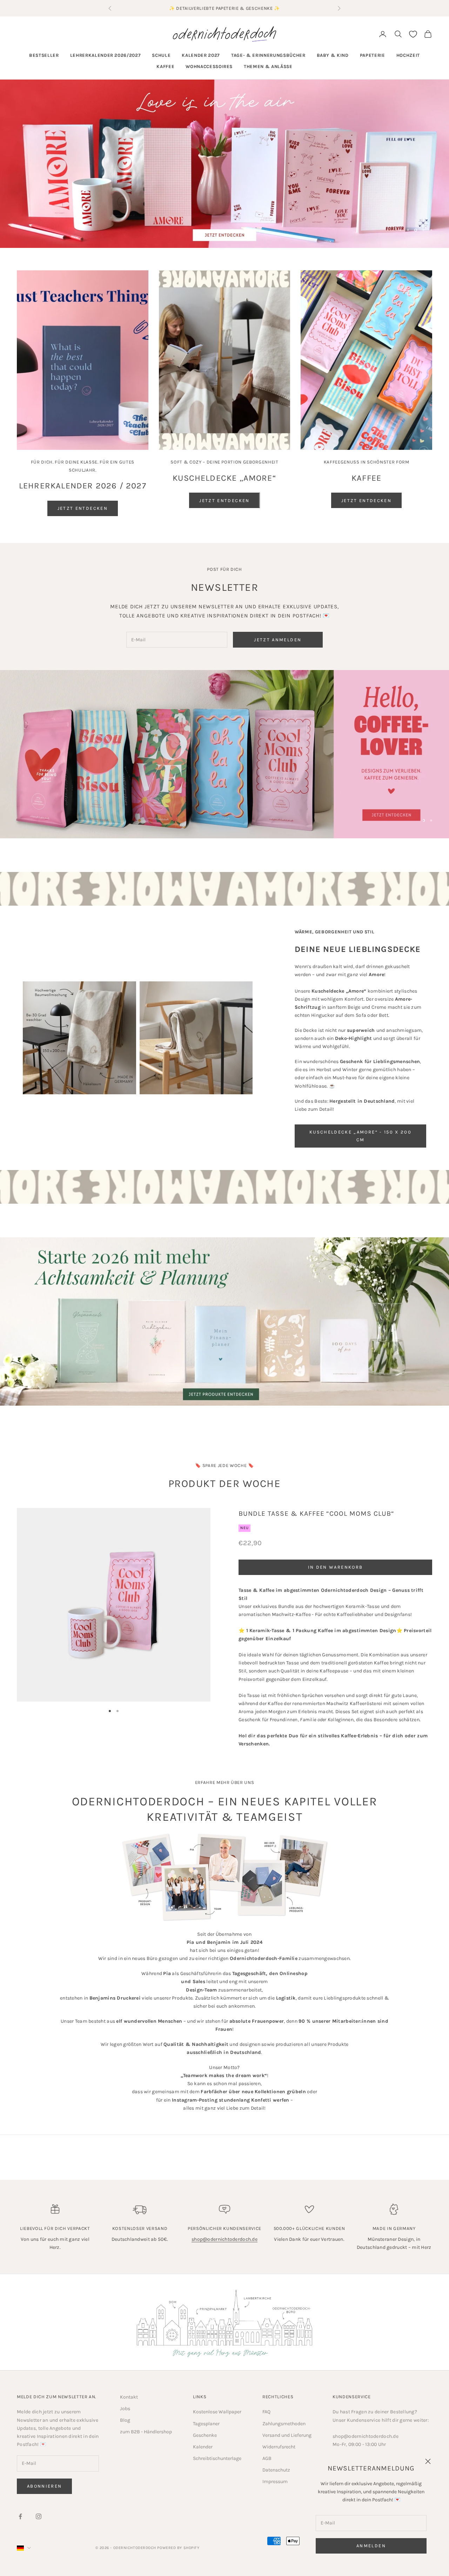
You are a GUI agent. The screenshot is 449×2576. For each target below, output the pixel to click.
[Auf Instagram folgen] (39, 2516)
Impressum (275, 2482)
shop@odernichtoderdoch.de (224, 2239)
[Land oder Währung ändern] (24, 2548)
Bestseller (44, 55)
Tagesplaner (206, 2424)
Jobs (125, 2409)
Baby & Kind (333, 55)
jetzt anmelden (278, 640)
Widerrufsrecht (279, 2447)
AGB (267, 2458)
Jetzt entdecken (83, 508)
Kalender (203, 2447)
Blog (125, 2420)
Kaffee (165, 66)
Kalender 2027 (201, 55)
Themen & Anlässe (268, 66)
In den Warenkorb (335, 1567)
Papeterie (373, 55)
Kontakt (129, 2397)
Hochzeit (408, 55)
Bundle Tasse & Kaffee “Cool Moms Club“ (316, 1513)
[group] (224, 164)
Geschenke (205, 2435)
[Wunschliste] (413, 34)
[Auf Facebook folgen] (20, 2516)
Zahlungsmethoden (284, 2424)
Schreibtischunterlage (217, 2458)
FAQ (266, 2412)
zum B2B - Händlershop (146, 2432)
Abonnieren (44, 2486)
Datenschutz (276, 2470)
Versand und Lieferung (287, 2435)
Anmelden (371, 2546)
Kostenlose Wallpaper (217, 2412)
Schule (161, 55)
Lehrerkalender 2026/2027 (106, 55)
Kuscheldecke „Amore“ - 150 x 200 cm (360, 1136)
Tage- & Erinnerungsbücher (268, 55)
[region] (224, 164)
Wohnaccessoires (209, 66)
